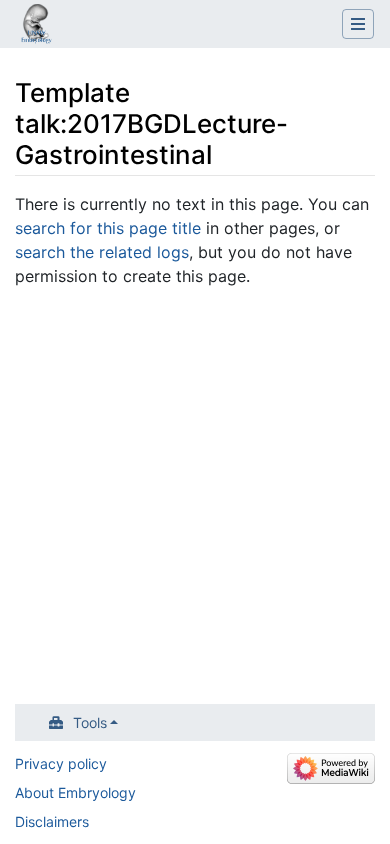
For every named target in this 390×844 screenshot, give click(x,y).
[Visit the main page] (36, 26)
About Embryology (75, 792)
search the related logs (102, 252)
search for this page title (108, 228)
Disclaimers (52, 821)
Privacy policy (61, 763)
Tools (90, 722)
